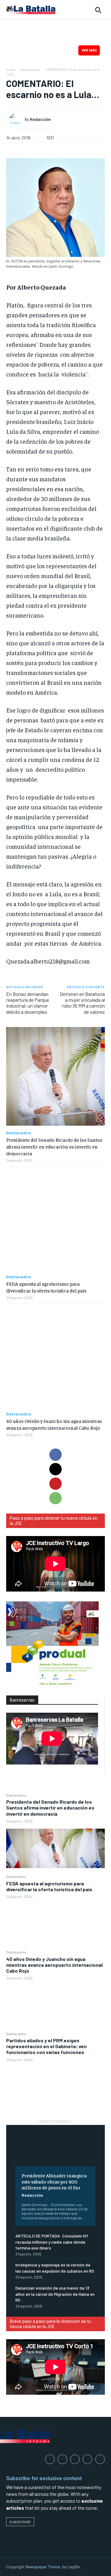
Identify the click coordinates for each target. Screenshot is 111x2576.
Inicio (11, 69)
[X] (55, 1469)
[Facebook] (55, 1455)
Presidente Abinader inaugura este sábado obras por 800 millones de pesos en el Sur (54, 2181)
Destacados (16, 1795)
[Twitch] (87, 2459)
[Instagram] (62, 2459)
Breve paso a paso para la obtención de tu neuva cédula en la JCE (50, 2324)
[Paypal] (75, 2459)
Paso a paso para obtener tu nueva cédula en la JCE (54, 1521)
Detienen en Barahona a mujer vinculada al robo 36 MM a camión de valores (82, 1003)
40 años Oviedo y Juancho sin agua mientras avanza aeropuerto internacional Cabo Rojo (54, 1965)
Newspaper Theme (43, 2567)
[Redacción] (17, 119)
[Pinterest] (55, 1484)
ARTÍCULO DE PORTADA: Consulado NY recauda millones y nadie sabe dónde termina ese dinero (52, 2242)
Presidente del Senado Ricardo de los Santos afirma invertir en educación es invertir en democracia (50, 1808)
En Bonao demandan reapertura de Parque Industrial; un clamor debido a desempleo (28, 1003)
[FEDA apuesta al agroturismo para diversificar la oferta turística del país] (55, 1924)
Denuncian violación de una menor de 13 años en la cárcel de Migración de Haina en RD (55, 2294)
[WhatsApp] (55, 1498)
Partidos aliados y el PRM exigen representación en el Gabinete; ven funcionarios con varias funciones (46, 2046)
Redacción (32, 2195)
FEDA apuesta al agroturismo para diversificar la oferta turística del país (49, 1886)
